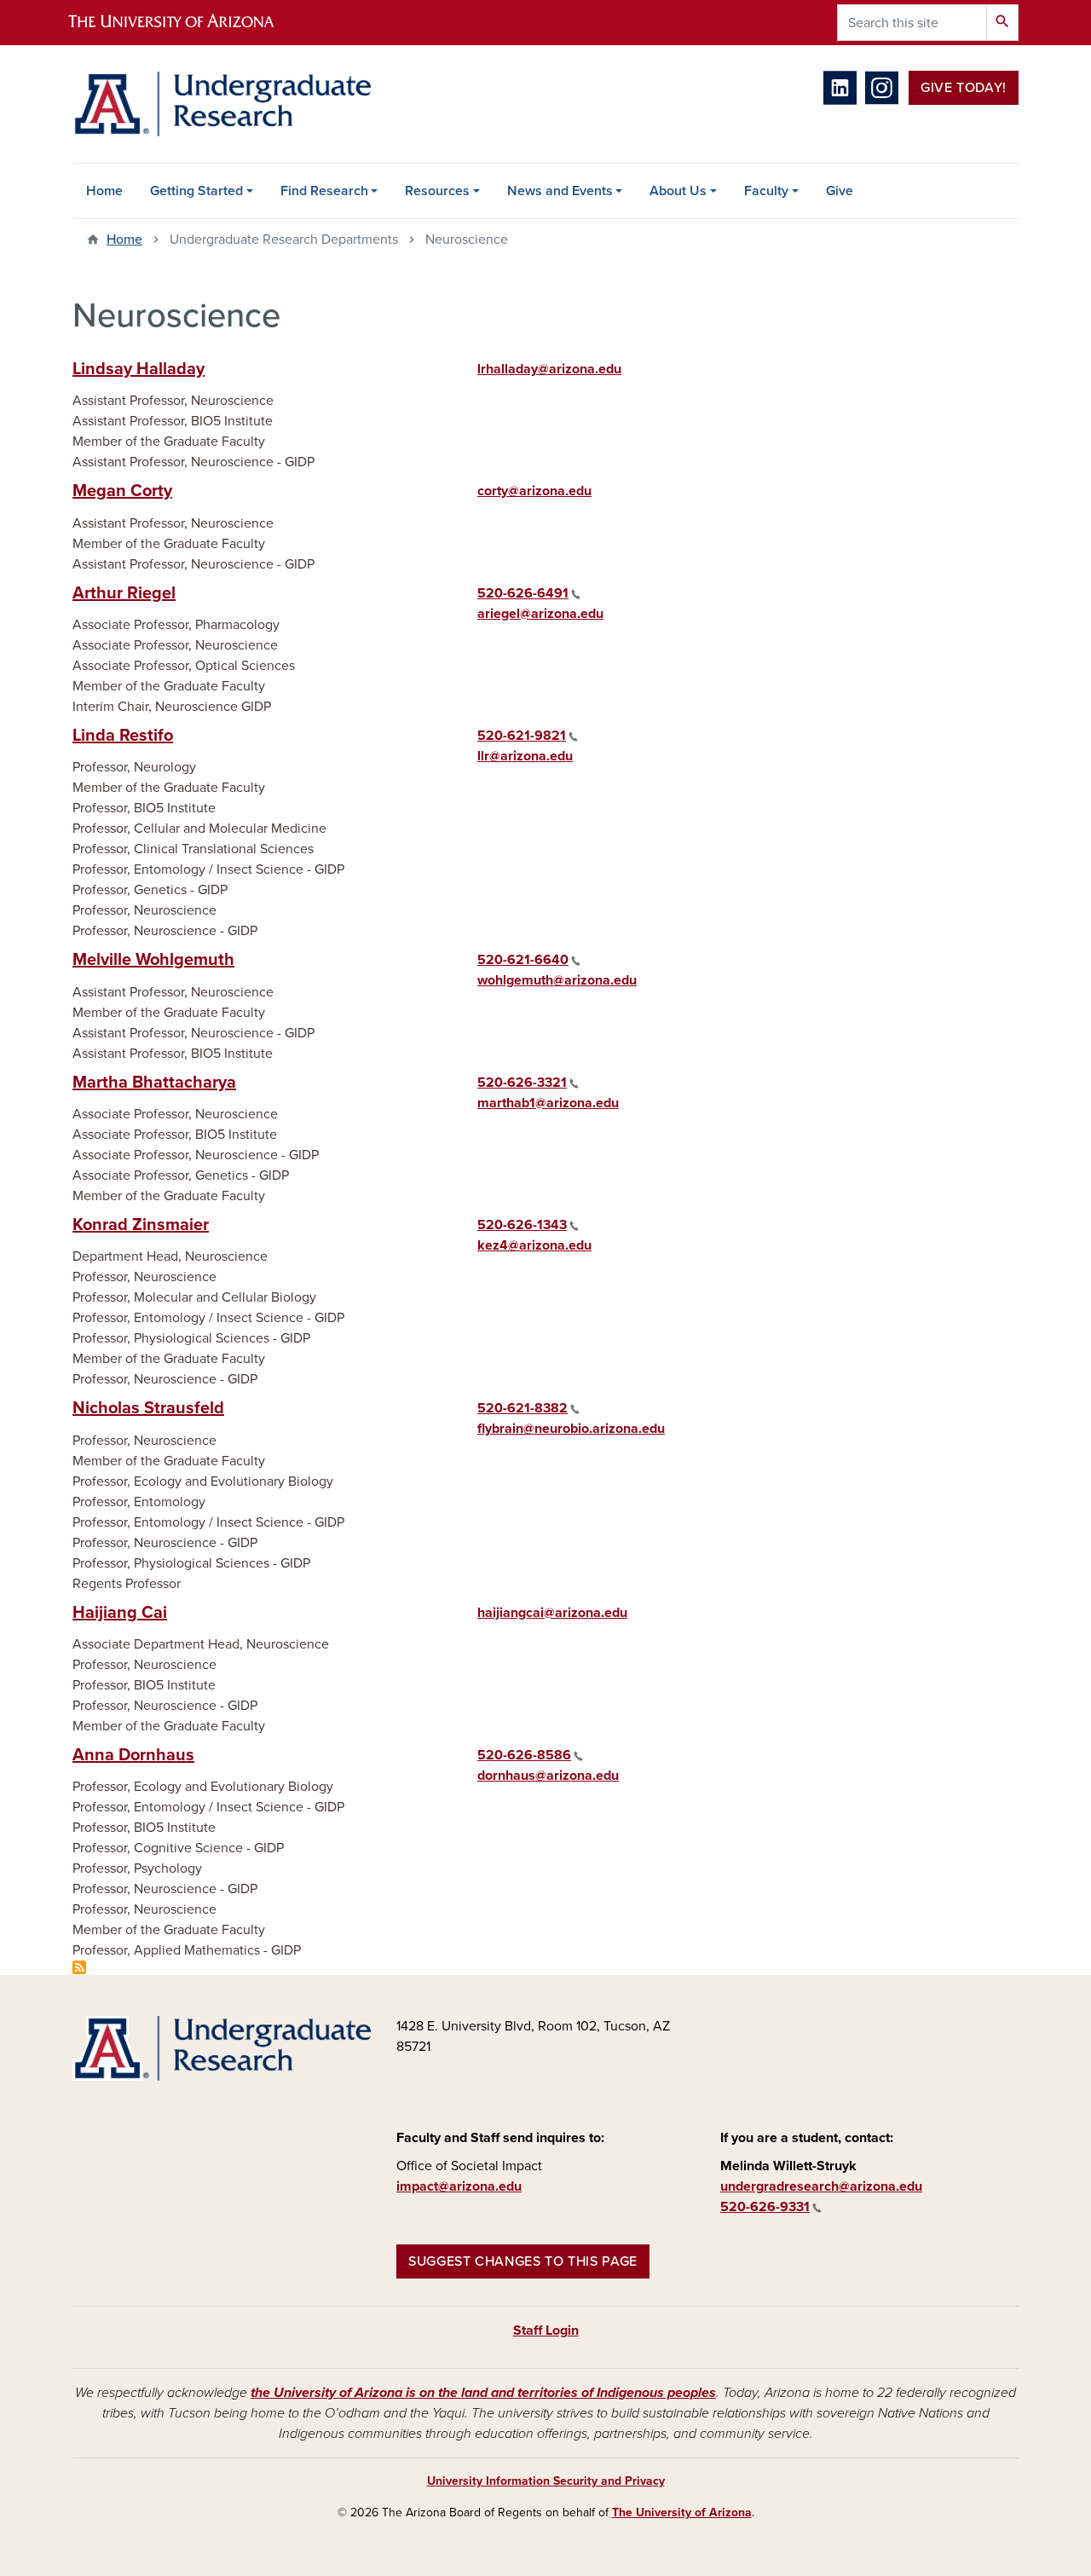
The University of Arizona (682, 2512)
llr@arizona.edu (525, 756)
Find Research (324, 191)
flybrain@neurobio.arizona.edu (571, 1429)
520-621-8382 (522, 1408)
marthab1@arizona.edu (548, 1103)
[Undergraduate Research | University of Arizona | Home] (222, 104)
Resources (437, 191)
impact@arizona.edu (459, 2186)
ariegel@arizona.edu (540, 614)
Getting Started (196, 191)
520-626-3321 (522, 1083)
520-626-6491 (523, 593)
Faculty (766, 191)
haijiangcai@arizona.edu (552, 1613)
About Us (678, 191)
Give (840, 191)
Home (104, 191)
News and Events (560, 191)
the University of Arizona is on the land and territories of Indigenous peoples (483, 2393)
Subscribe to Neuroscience (79, 1967)
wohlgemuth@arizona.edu (557, 980)
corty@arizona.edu (534, 491)
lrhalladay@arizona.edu (549, 369)
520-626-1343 (522, 1225)
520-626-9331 (765, 2207)
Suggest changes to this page (523, 2261)
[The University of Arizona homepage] (186, 23)
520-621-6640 (523, 960)
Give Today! (964, 88)
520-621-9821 (522, 736)
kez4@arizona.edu (534, 1245)
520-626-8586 (524, 1755)
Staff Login (546, 2331)
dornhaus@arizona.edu (548, 1776)
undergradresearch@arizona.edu (821, 2186)
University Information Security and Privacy (546, 2481)
